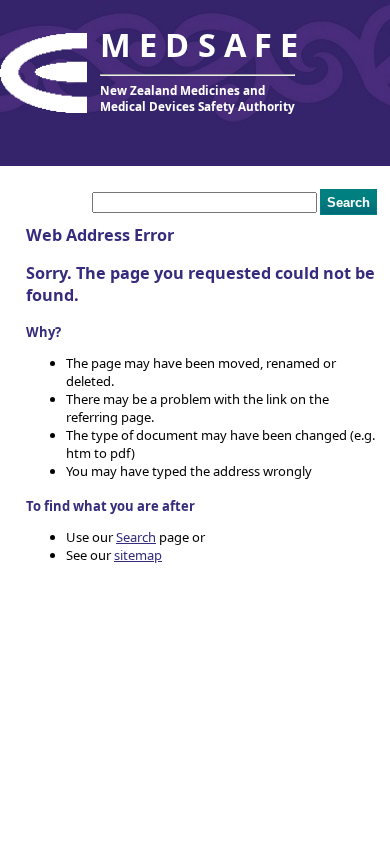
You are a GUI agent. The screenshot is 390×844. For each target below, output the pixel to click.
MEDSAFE (203, 44)
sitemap (138, 555)
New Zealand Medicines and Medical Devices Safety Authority (197, 98)
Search (136, 537)
